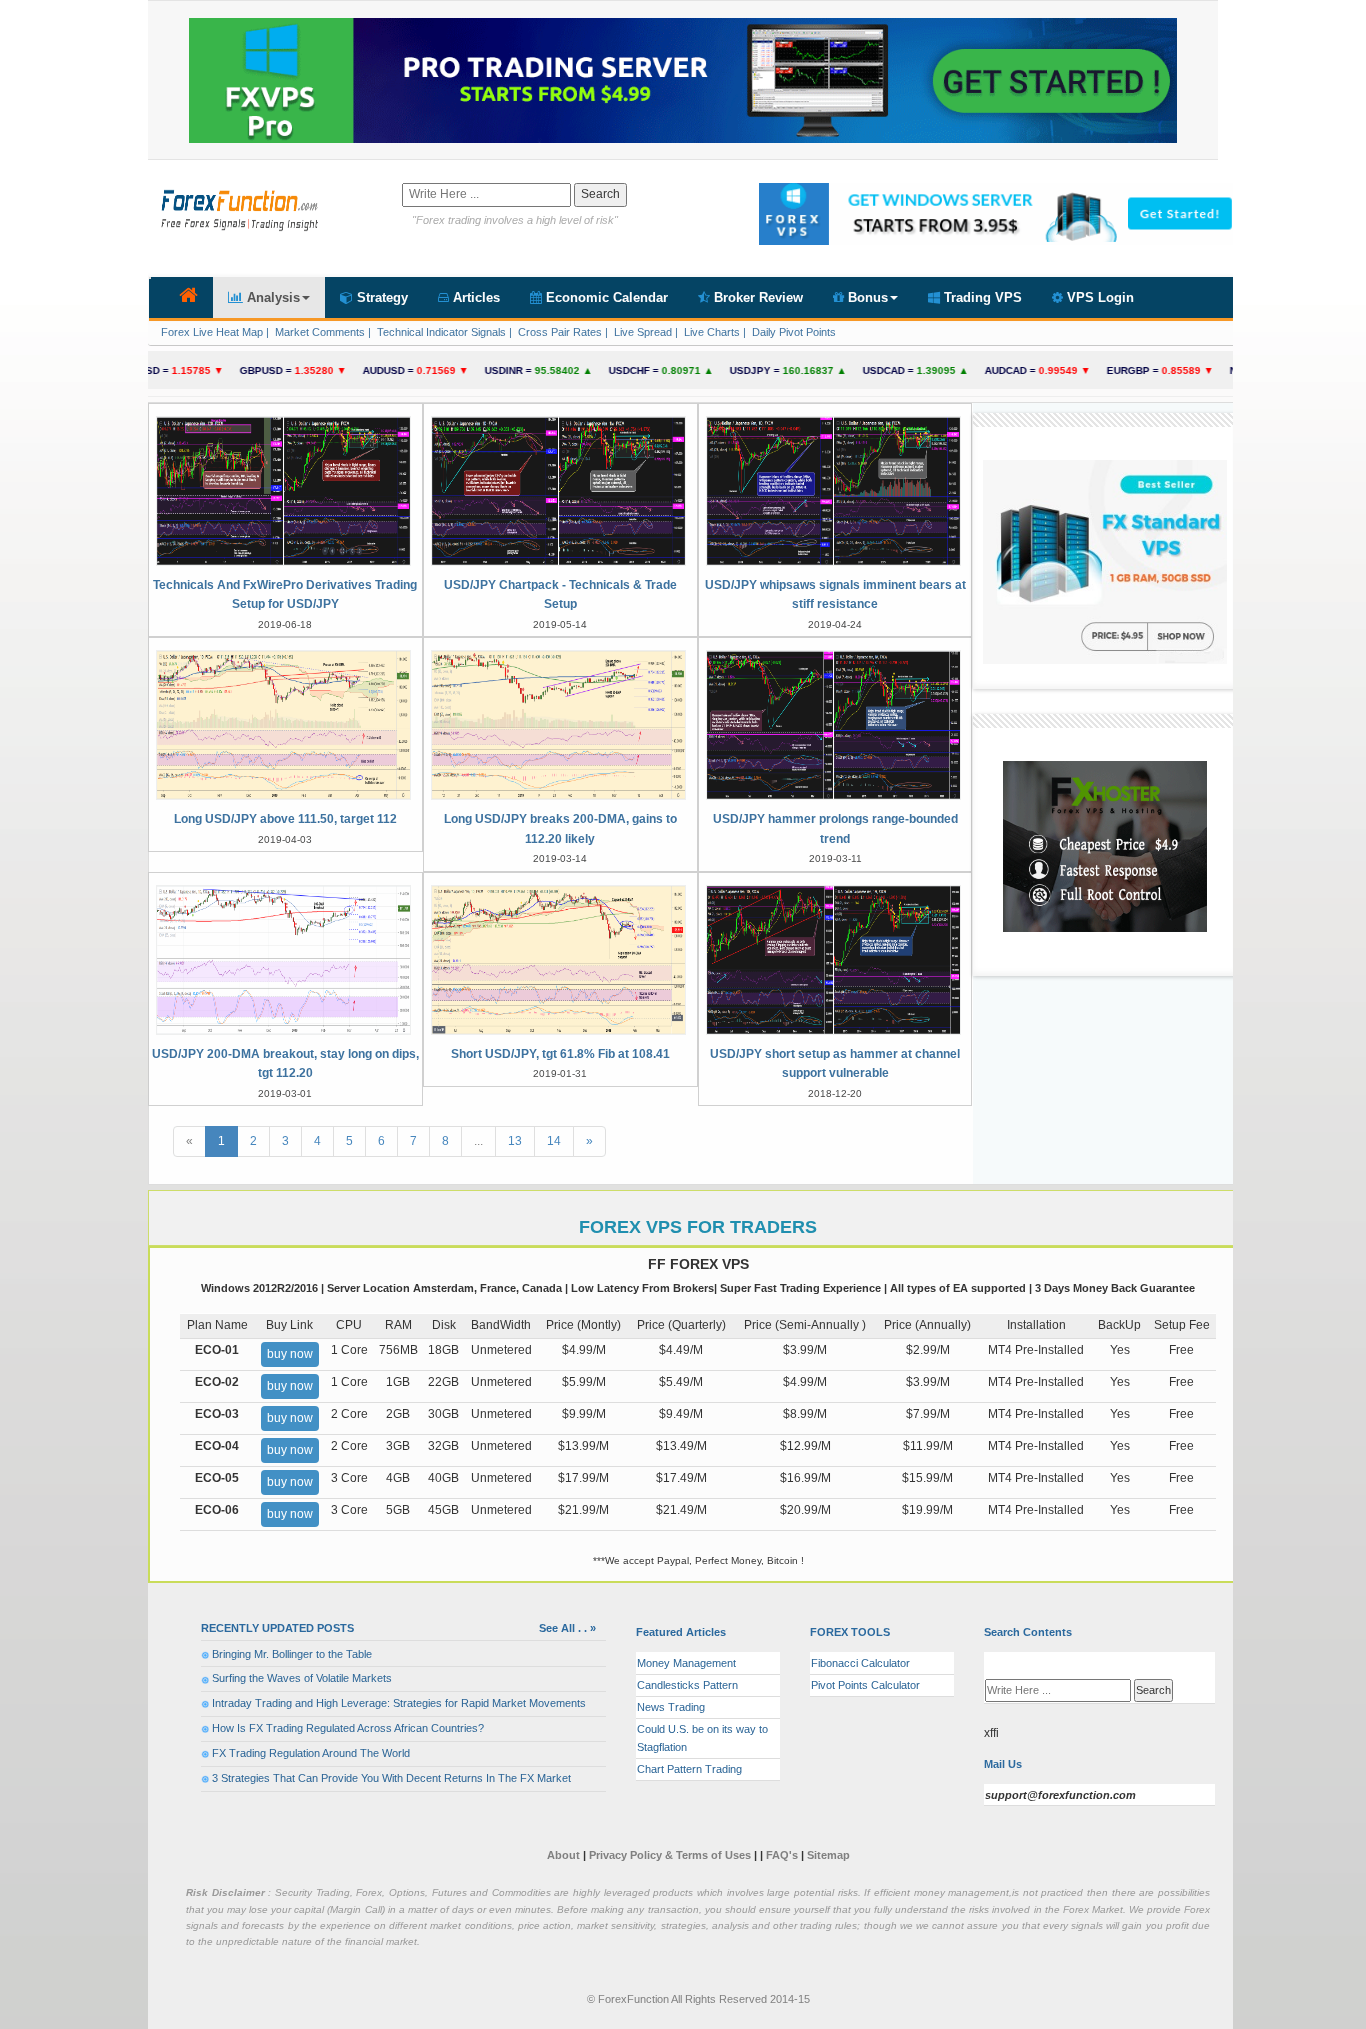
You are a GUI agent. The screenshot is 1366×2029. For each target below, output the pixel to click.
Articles (474, 297)
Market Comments (318, 332)
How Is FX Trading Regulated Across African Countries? (348, 1728)
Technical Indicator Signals (440, 332)
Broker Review (756, 297)
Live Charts (710, 332)
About (563, 1855)
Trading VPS (981, 297)
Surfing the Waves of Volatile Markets (302, 1678)
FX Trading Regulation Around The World (311, 1753)
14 (554, 1141)
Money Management (686, 1663)
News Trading (671, 1707)
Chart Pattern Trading (689, 1769)
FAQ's (782, 1855)
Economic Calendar (605, 297)
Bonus (866, 297)
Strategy (380, 297)
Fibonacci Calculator (860, 1663)
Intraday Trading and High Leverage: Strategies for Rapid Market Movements (399, 1703)
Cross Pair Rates (558, 332)
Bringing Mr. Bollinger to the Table (292, 1654)
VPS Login (1098, 297)
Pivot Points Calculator (865, 1685)
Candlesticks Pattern (687, 1685)
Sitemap (828, 1855)
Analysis (271, 297)
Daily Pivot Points (792, 332)
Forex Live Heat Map (210, 332)
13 (515, 1141)
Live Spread (641, 332)
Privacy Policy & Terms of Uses (671, 1855)
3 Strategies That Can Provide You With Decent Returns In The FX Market (391, 1778)
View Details (285, 550)
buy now (290, 1354)
